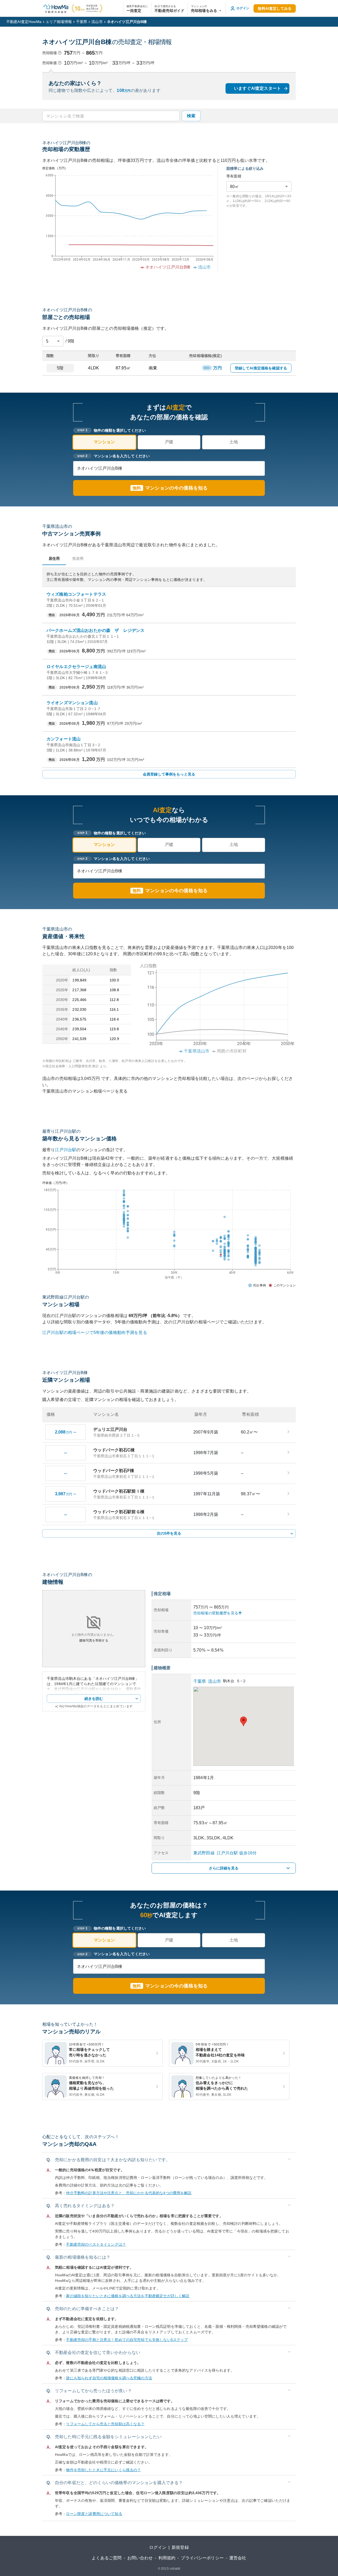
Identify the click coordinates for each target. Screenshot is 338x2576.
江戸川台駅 (66, 1150)
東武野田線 (204, 1853)
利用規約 (167, 2558)
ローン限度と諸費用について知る (94, 2514)
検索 (191, 116)
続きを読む (94, 1699)
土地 (234, 442)
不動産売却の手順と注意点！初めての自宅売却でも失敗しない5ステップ (127, 2340)
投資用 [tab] (78, 558)
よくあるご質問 (107, 2558)
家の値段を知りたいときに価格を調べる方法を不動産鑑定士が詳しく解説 (128, 2296)
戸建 (169, 442)
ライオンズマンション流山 (72, 703)
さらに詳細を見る (224, 1868)
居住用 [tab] (54, 558)
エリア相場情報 (59, 22)
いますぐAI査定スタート (257, 88)
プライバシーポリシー (202, 2558)
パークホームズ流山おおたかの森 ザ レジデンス (95, 630)
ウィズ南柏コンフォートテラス (76, 594)
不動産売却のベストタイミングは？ (96, 2244)
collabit (175, 2569)
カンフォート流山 (64, 739)
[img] (215, 1007)
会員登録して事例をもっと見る (169, 774)
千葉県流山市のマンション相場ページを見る (85, 1091)
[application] (128, 223)
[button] (207, 8)
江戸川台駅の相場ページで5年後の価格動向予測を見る (95, 1332)
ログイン (158, 2547)
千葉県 (82, 22)
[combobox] (111, 116)
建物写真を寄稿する (94, 1640)
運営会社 (238, 2558)
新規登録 (180, 2547)
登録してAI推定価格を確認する (261, 368)
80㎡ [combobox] (234, 187)
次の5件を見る (169, 1533)
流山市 (97, 22)
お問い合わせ (140, 2558)
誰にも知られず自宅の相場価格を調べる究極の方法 (109, 2378)
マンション (104, 442)
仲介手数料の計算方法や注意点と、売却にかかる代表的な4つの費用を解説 (129, 2193)
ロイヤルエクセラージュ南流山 (76, 667)
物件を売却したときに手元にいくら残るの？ (103, 2470)
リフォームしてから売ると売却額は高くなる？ (105, 2424)
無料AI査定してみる (275, 8)
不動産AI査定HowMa (24, 22)
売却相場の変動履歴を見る (216, 1613)
